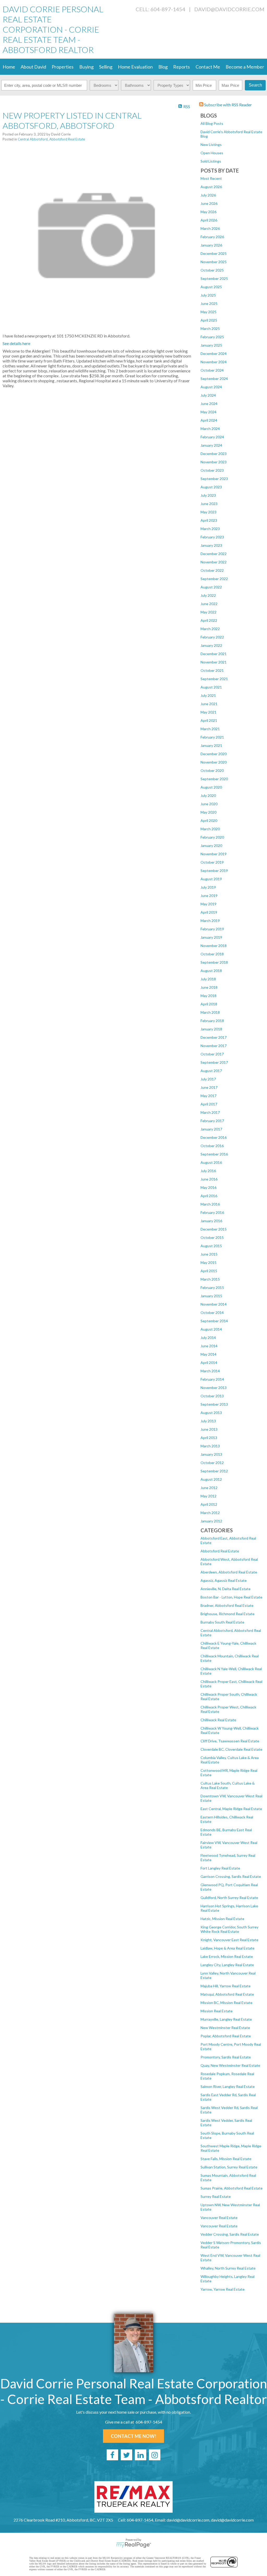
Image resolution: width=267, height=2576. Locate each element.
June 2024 (209, 404)
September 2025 (214, 278)
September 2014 (214, 1321)
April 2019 (209, 912)
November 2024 (214, 362)
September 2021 (214, 679)
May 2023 (208, 512)
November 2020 (214, 762)
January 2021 (211, 745)
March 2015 (210, 1279)
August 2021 (211, 687)
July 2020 (208, 795)
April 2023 (209, 520)
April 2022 (209, 620)
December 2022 (214, 554)
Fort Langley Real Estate (220, 1868)
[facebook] (112, 2455)
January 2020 (211, 846)
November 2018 (214, 946)
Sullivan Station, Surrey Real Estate (229, 2167)
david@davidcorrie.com (229, 9)
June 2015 (209, 1254)
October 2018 (212, 954)
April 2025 (209, 320)
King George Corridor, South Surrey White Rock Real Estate (229, 1929)
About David (33, 67)
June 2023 (209, 504)
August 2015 (211, 1246)
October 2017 (212, 1054)
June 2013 (209, 1429)
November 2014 (214, 1304)
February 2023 (212, 537)
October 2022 (212, 570)
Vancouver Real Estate (219, 2218)
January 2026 (211, 245)
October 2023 (212, 470)
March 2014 (210, 1371)
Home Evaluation (135, 67)
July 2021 (208, 695)
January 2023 (211, 545)
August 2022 (211, 587)
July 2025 (208, 295)
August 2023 (211, 487)
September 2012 (214, 1471)
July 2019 (208, 887)
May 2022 (208, 612)
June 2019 (209, 896)
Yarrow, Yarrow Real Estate (223, 2289)
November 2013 (214, 1388)
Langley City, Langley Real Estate (227, 1965)
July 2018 (208, 979)
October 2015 (212, 1237)
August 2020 (211, 787)
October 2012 (212, 1463)
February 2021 (212, 737)
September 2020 (214, 779)
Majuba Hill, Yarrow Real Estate (226, 1986)
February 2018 (212, 1021)
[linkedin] (141, 2455)
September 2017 (214, 1062)
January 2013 (211, 1454)
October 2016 (212, 1146)
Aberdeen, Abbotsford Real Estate (229, 1572)
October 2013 (212, 1396)
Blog (163, 67)
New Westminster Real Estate (225, 2028)
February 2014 (212, 1379)
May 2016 (208, 1187)
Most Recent (211, 178)
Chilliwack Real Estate (218, 1720)
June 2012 (209, 1488)
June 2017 (209, 1087)
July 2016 (208, 1171)
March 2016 (210, 1204)
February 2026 (212, 237)
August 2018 (211, 971)
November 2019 (214, 854)
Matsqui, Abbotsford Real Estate (227, 1994)
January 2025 (211, 345)
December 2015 (214, 1229)
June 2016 (209, 1179)
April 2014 (209, 1363)
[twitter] (126, 2455)
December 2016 (214, 1137)
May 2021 (208, 712)
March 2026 (210, 228)
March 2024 (210, 429)
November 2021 (214, 662)
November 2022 (214, 562)
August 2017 (211, 1071)
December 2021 (214, 654)
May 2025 (208, 312)
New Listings (211, 145)
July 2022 (208, 595)
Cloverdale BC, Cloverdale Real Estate (231, 1749)
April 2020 (209, 820)
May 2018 (208, 996)
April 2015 (209, 1271)
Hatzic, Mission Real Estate (222, 1919)
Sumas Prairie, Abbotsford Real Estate (232, 2188)
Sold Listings (211, 161)
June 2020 (209, 804)
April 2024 (209, 420)
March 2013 (210, 1446)
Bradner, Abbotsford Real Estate (227, 1605)
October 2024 (212, 370)
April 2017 (209, 1104)
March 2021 (210, 729)
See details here (16, 343)
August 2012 (211, 1479)
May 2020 (208, 812)
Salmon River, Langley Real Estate (228, 2086)
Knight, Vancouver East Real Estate (229, 1940)
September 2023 (214, 479)
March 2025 (210, 328)
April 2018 (209, 1004)
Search (255, 85)
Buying (86, 67)
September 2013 (214, 1404)
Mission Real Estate (217, 2011)
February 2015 (212, 1287)
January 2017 (211, 1129)
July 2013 (208, 1421)
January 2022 (211, 645)
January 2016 (211, 1221)
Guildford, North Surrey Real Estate (229, 1898)
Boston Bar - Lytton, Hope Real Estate (231, 1597)
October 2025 (212, 270)
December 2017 (214, 1037)
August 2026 (211, 187)
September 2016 (214, 1154)
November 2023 (214, 462)
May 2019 (208, 904)
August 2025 (211, 287)
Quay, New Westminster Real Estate (230, 2065)
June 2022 (209, 604)
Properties (63, 67)
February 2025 (212, 337)
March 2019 (210, 921)
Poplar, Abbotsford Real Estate (226, 2036)
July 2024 (208, 395)
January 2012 (211, 1521)
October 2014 (212, 1312)
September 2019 (214, 871)
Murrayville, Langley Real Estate (226, 2019)
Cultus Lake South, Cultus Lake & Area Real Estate (228, 1785)
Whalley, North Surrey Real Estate (228, 2268)
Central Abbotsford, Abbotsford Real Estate (51, 139)
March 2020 (210, 829)
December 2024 (214, 353)
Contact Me (208, 67)
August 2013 (211, 1413)
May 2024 (208, 412)
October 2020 (212, 770)
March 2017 (210, 1112)
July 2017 (208, 1079)
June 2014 (209, 1346)
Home (9, 67)
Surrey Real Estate (216, 2196)
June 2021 (209, 704)
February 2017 (212, 1121)
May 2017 (208, 1096)
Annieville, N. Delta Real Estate (226, 1589)
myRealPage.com (134, 2545)
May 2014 (208, 1354)
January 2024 (211, 445)
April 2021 (209, 720)
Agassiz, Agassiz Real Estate (224, 1580)
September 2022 (214, 579)
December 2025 (214, 253)
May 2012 (208, 1496)
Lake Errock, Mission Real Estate (227, 1956)
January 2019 (211, 937)
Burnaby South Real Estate (222, 1622)
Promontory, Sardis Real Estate (226, 2057)
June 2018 (209, 987)
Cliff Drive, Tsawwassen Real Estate (230, 1741)
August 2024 (211, 387)
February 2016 (212, 1212)
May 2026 (208, 212)
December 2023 (214, 454)
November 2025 (214, 262)
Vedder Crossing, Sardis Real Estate (230, 2234)
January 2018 (211, 1029)
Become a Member (245, 67)
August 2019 (211, 879)
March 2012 (210, 1513)
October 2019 (212, 862)
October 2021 (212, 670)
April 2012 (209, 1504)
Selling (106, 67)
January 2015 (211, 1296)
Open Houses (212, 153)
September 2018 (214, 962)
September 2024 (214, 379)
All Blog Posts (212, 123)
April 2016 (209, 1196)
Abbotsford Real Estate (220, 1551)
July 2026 (208, 195)
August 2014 (211, 1329)
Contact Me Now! (133, 2436)
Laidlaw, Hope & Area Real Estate (227, 1948)
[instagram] (155, 2455)
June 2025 (209, 303)
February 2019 (212, 929)
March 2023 (210, 529)
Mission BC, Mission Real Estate (226, 2003)
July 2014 (208, 1338)
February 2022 (212, 637)
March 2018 (210, 1012)
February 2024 (212, 437)
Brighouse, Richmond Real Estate (227, 1614)
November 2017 (214, 1046)
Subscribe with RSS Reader (228, 105)
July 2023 (208, 495)
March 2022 (210, 629)
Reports (181, 67)
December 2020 (214, 754)
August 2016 (211, 1162)
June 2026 (209, 203)
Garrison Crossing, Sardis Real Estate (231, 1876)
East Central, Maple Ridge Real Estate (231, 1809)
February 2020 (212, 837)
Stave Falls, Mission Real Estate (226, 2159)
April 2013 (209, 1438)
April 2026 (209, 220)
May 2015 (208, 1262)
